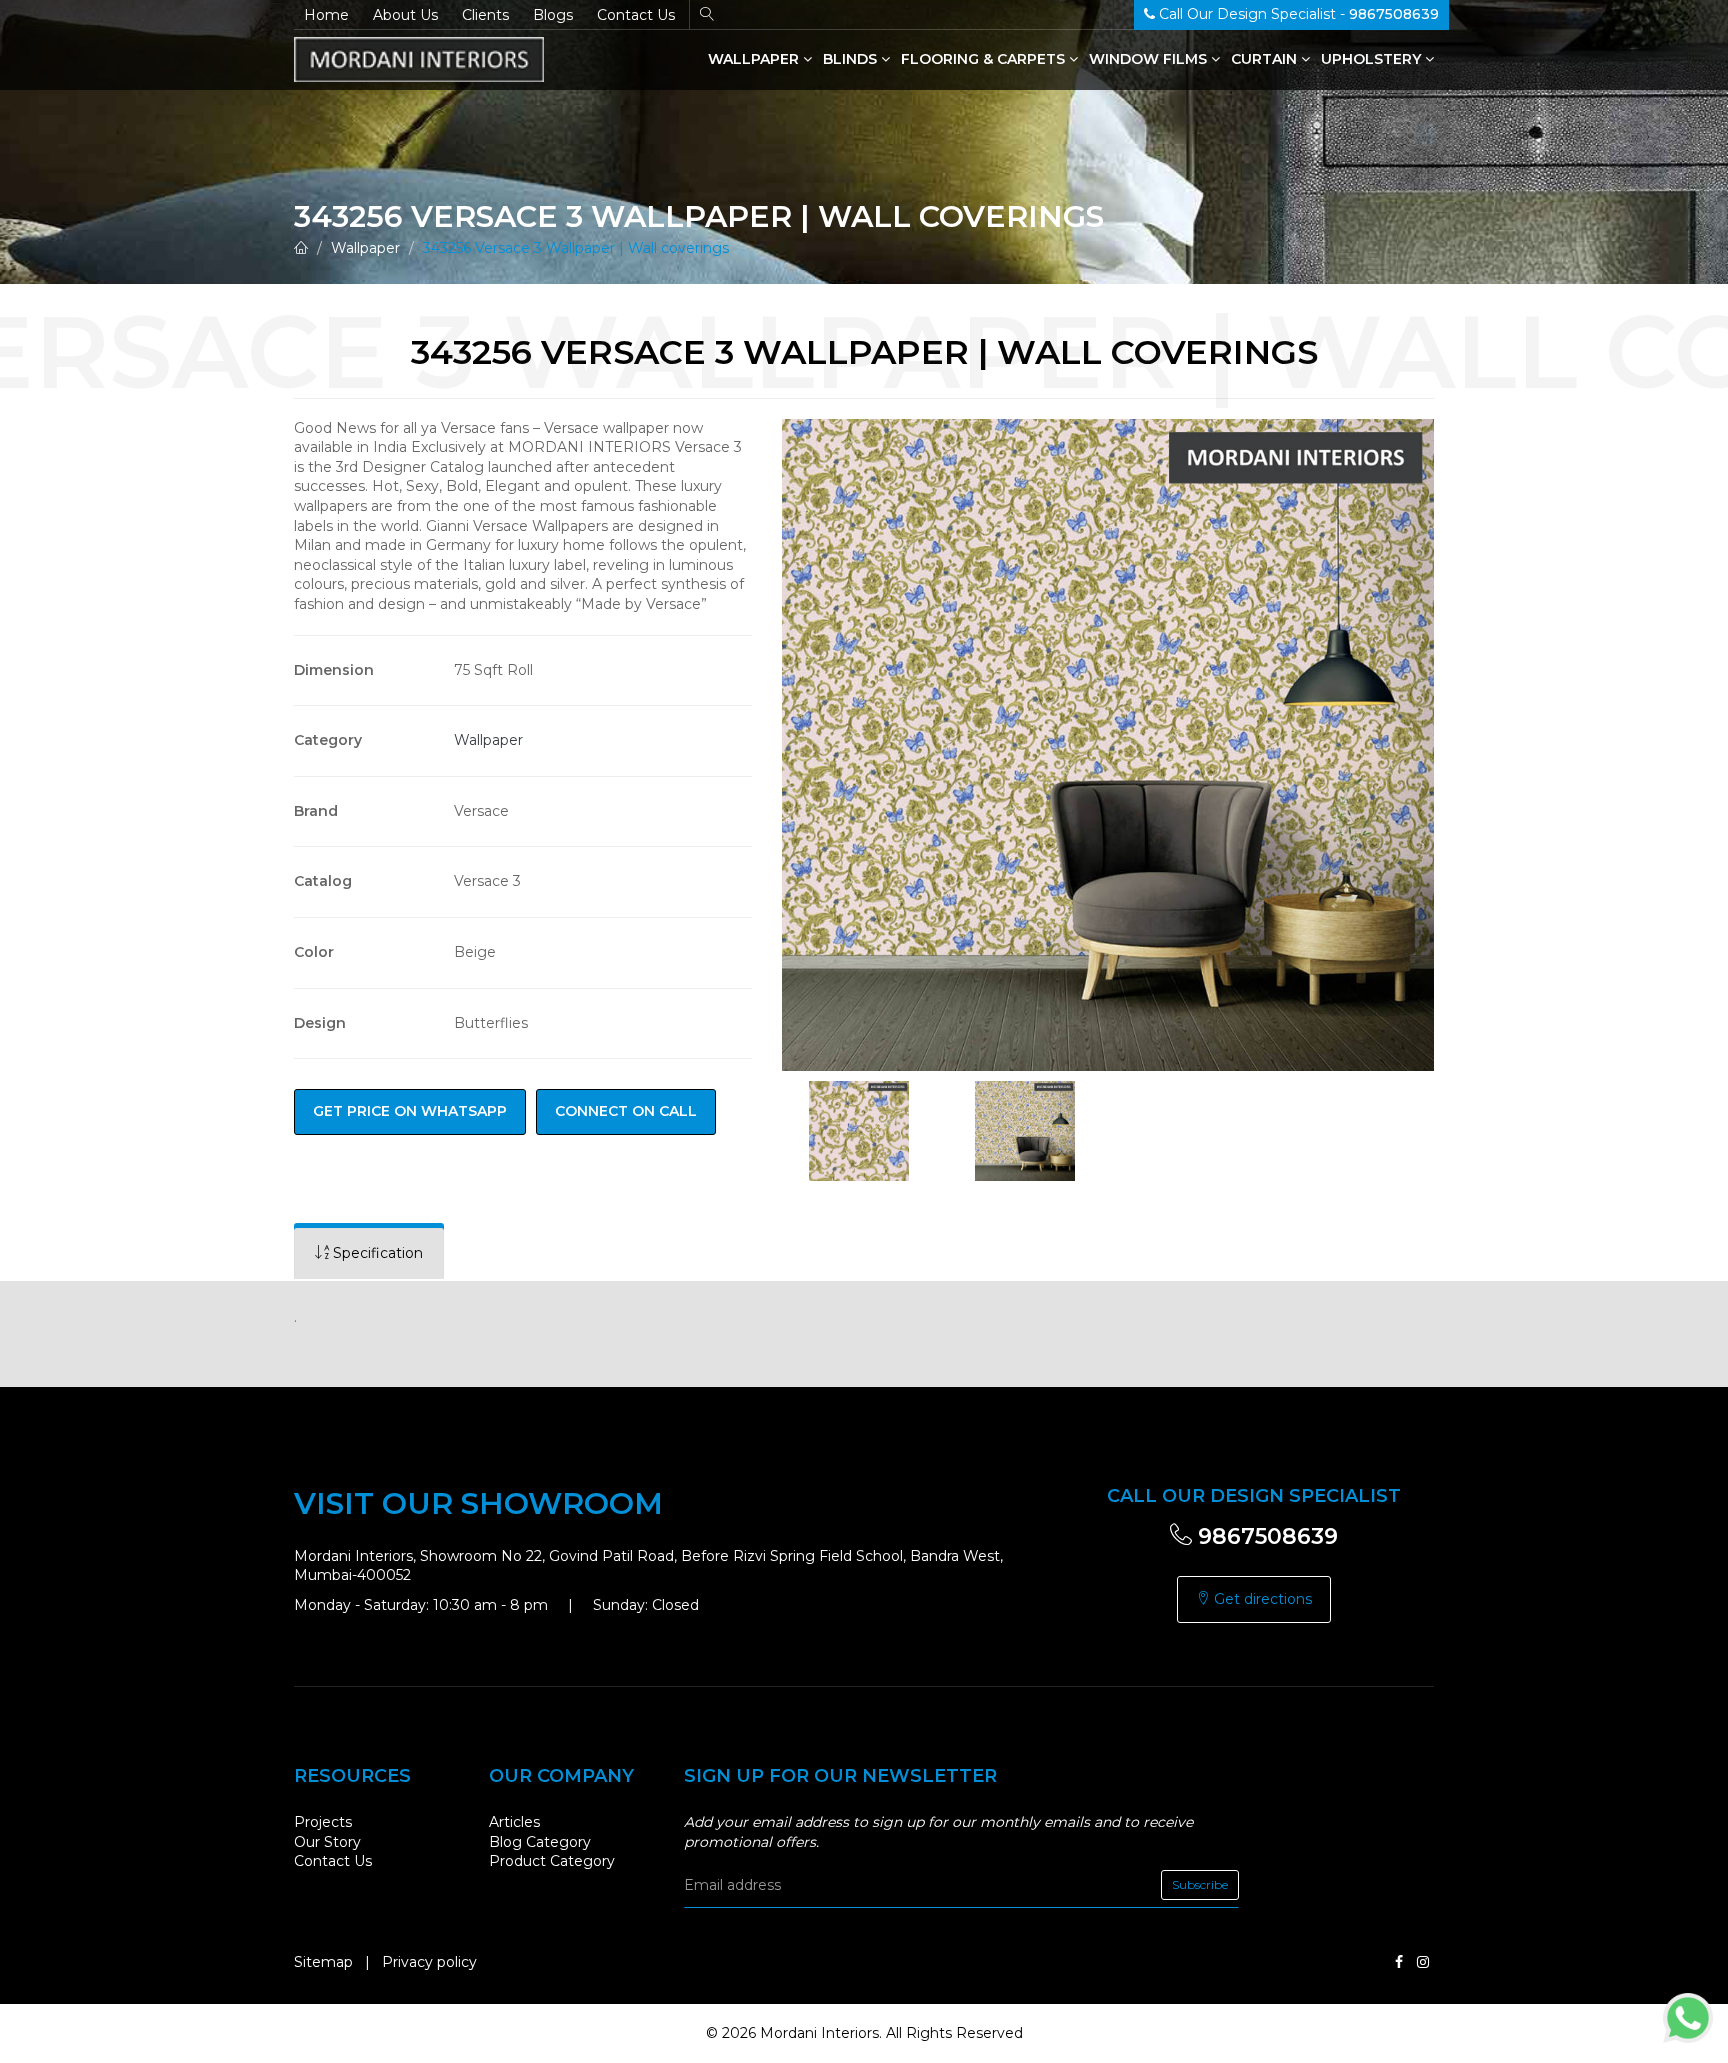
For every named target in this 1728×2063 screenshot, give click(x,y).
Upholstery (1373, 59)
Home (326, 15)
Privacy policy (429, 1962)
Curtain (1266, 59)
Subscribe (1200, 1884)
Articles (514, 1822)
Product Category (552, 1861)
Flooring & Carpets (985, 59)
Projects (323, 1822)
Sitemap (323, 1962)
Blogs (553, 15)
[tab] (369, 1253)
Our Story (327, 1842)
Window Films (1150, 59)
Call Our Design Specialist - (1297, 14)
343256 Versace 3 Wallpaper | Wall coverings (576, 248)
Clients (485, 15)
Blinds (852, 59)
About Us (405, 15)
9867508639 (1265, 1536)
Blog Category (540, 1842)
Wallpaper (755, 59)
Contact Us (636, 15)
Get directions (1261, 1599)
